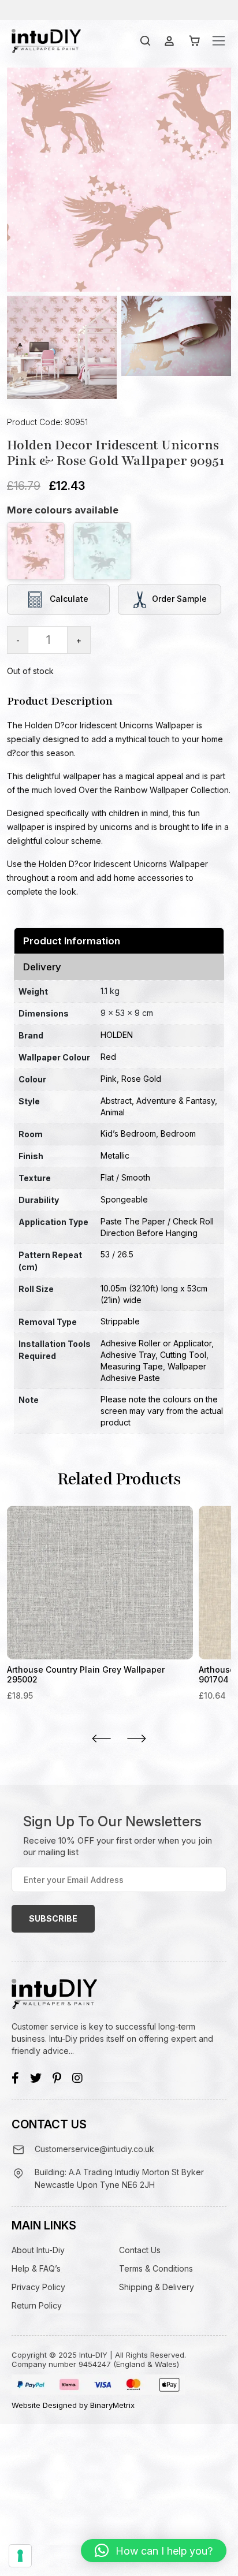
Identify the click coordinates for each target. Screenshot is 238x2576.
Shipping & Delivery (157, 2287)
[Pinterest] (57, 2078)
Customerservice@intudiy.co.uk (94, 2149)
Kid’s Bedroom (128, 1133)
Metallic (115, 1155)
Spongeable (124, 1199)
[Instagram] (77, 2078)
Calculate (68, 598)
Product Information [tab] (72, 941)
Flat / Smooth (125, 1177)
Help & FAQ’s (36, 2268)
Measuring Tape (132, 1366)
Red (108, 1057)
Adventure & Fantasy (176, 1101)
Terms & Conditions (156, 2268)
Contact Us (140, 2250)
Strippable (120, 1321)
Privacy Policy (38, 2287)
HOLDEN (117, 1035)
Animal (113, 1112)
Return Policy (37, 2305)
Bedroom (178, 1133)
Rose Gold (141, 1079)
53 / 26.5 (117, 1254)
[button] (154, 2551)
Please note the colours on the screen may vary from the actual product (162, 1411)
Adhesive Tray (128, 1355)
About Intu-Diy (38, 2250)
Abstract (116, 1101)
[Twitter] (36, 2078)
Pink (109, 1079)
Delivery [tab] (42, 967)
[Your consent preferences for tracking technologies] (20, 2556)
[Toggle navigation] (219, 41)
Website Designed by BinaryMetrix (73, 2405)
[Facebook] (15, 2078)
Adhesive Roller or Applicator (156, 1343)
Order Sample (179, 598)
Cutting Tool (183, 1355)
